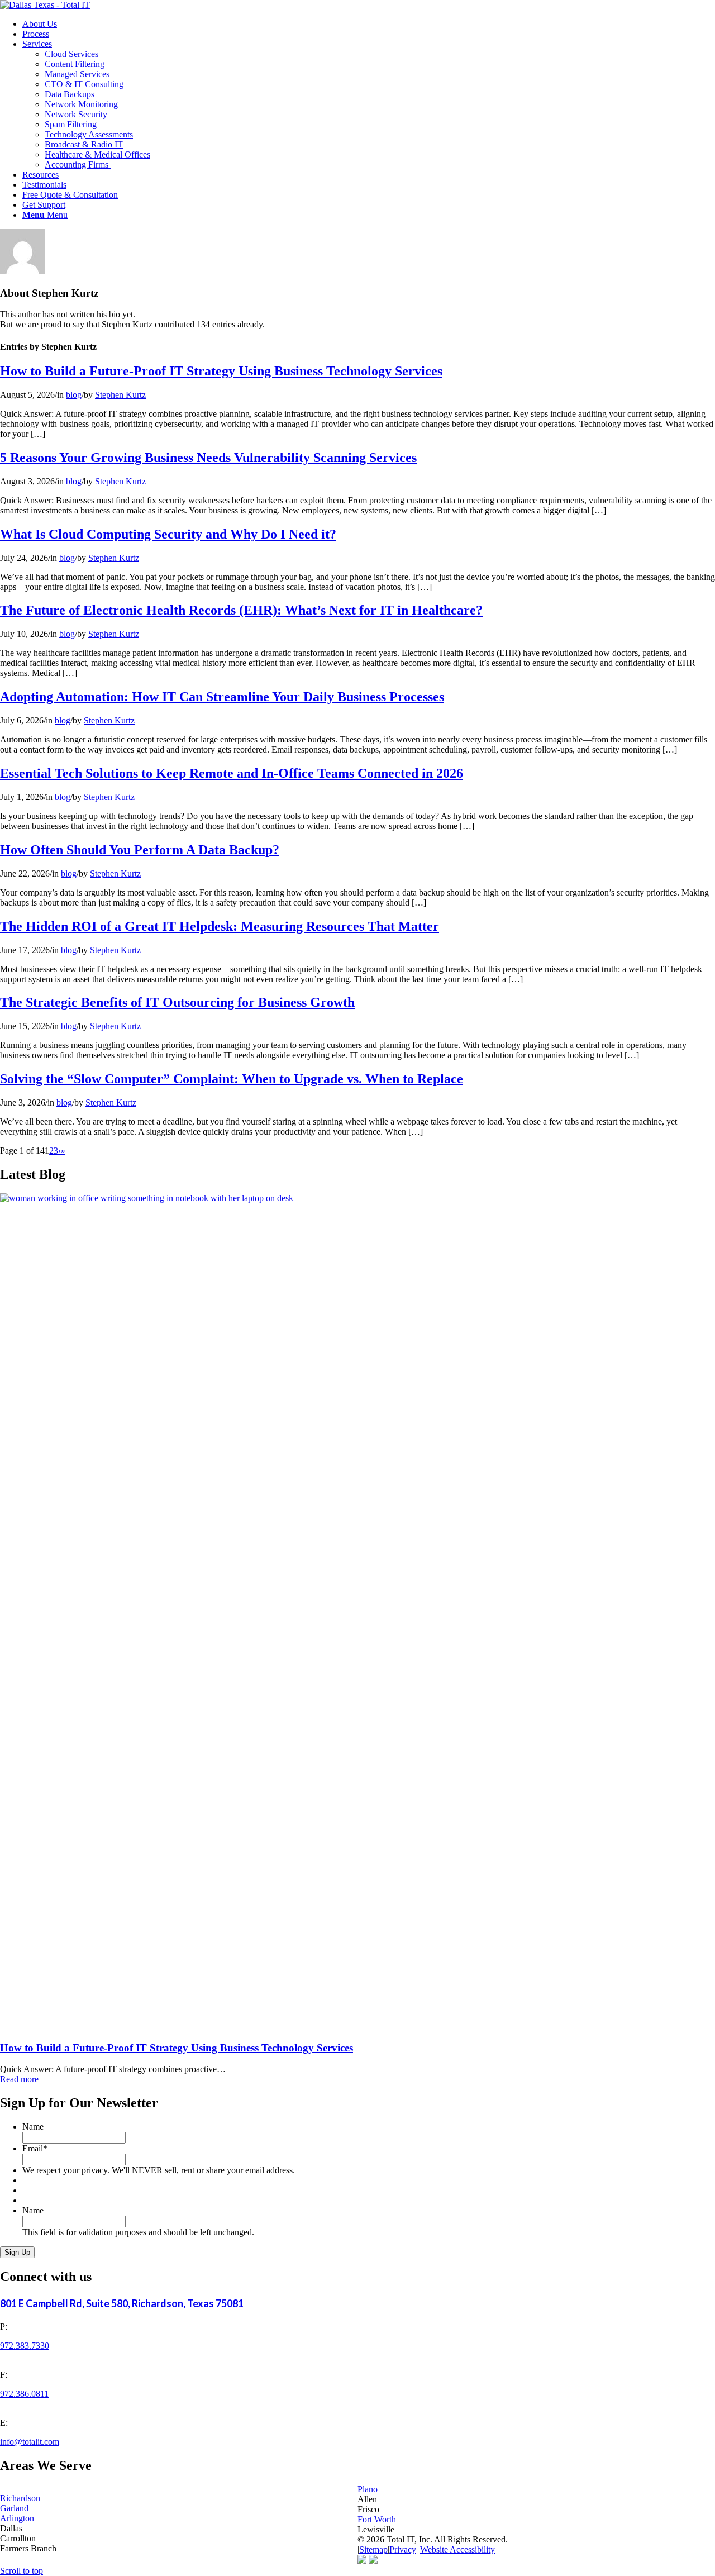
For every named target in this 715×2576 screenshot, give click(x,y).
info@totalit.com (30, 2442)
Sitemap (373, 2549)
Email (35, 2148)
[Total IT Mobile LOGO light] (45, 5)
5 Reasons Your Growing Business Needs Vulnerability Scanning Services (208, 458)
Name (33, 2127)
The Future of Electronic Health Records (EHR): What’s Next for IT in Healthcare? (241, 610)
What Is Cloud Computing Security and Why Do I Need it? (168, 534)
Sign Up (17, 2252)
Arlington (17, 2518)
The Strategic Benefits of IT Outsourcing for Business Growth (177, 1002)
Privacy (403, 2549)
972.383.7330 (25, 2346)
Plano (368, 2489)
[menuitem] (369, 24)
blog (74, 395)
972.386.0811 (24, 2394)
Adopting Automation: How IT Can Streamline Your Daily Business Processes (222, 697)
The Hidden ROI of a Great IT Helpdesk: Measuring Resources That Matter (220, 926)
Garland (14, 2508)
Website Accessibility (457, 2549)
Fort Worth (377, 2519)
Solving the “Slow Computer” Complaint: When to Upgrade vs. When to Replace (232, 1079)
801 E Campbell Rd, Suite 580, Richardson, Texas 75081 (122, 2303)
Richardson (20, 2498)
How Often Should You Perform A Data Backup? (140, 850)
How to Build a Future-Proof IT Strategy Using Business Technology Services (221, 371)
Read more (19, 2079)
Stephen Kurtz (120, 395)
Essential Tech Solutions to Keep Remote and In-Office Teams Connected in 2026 (232, 773)
